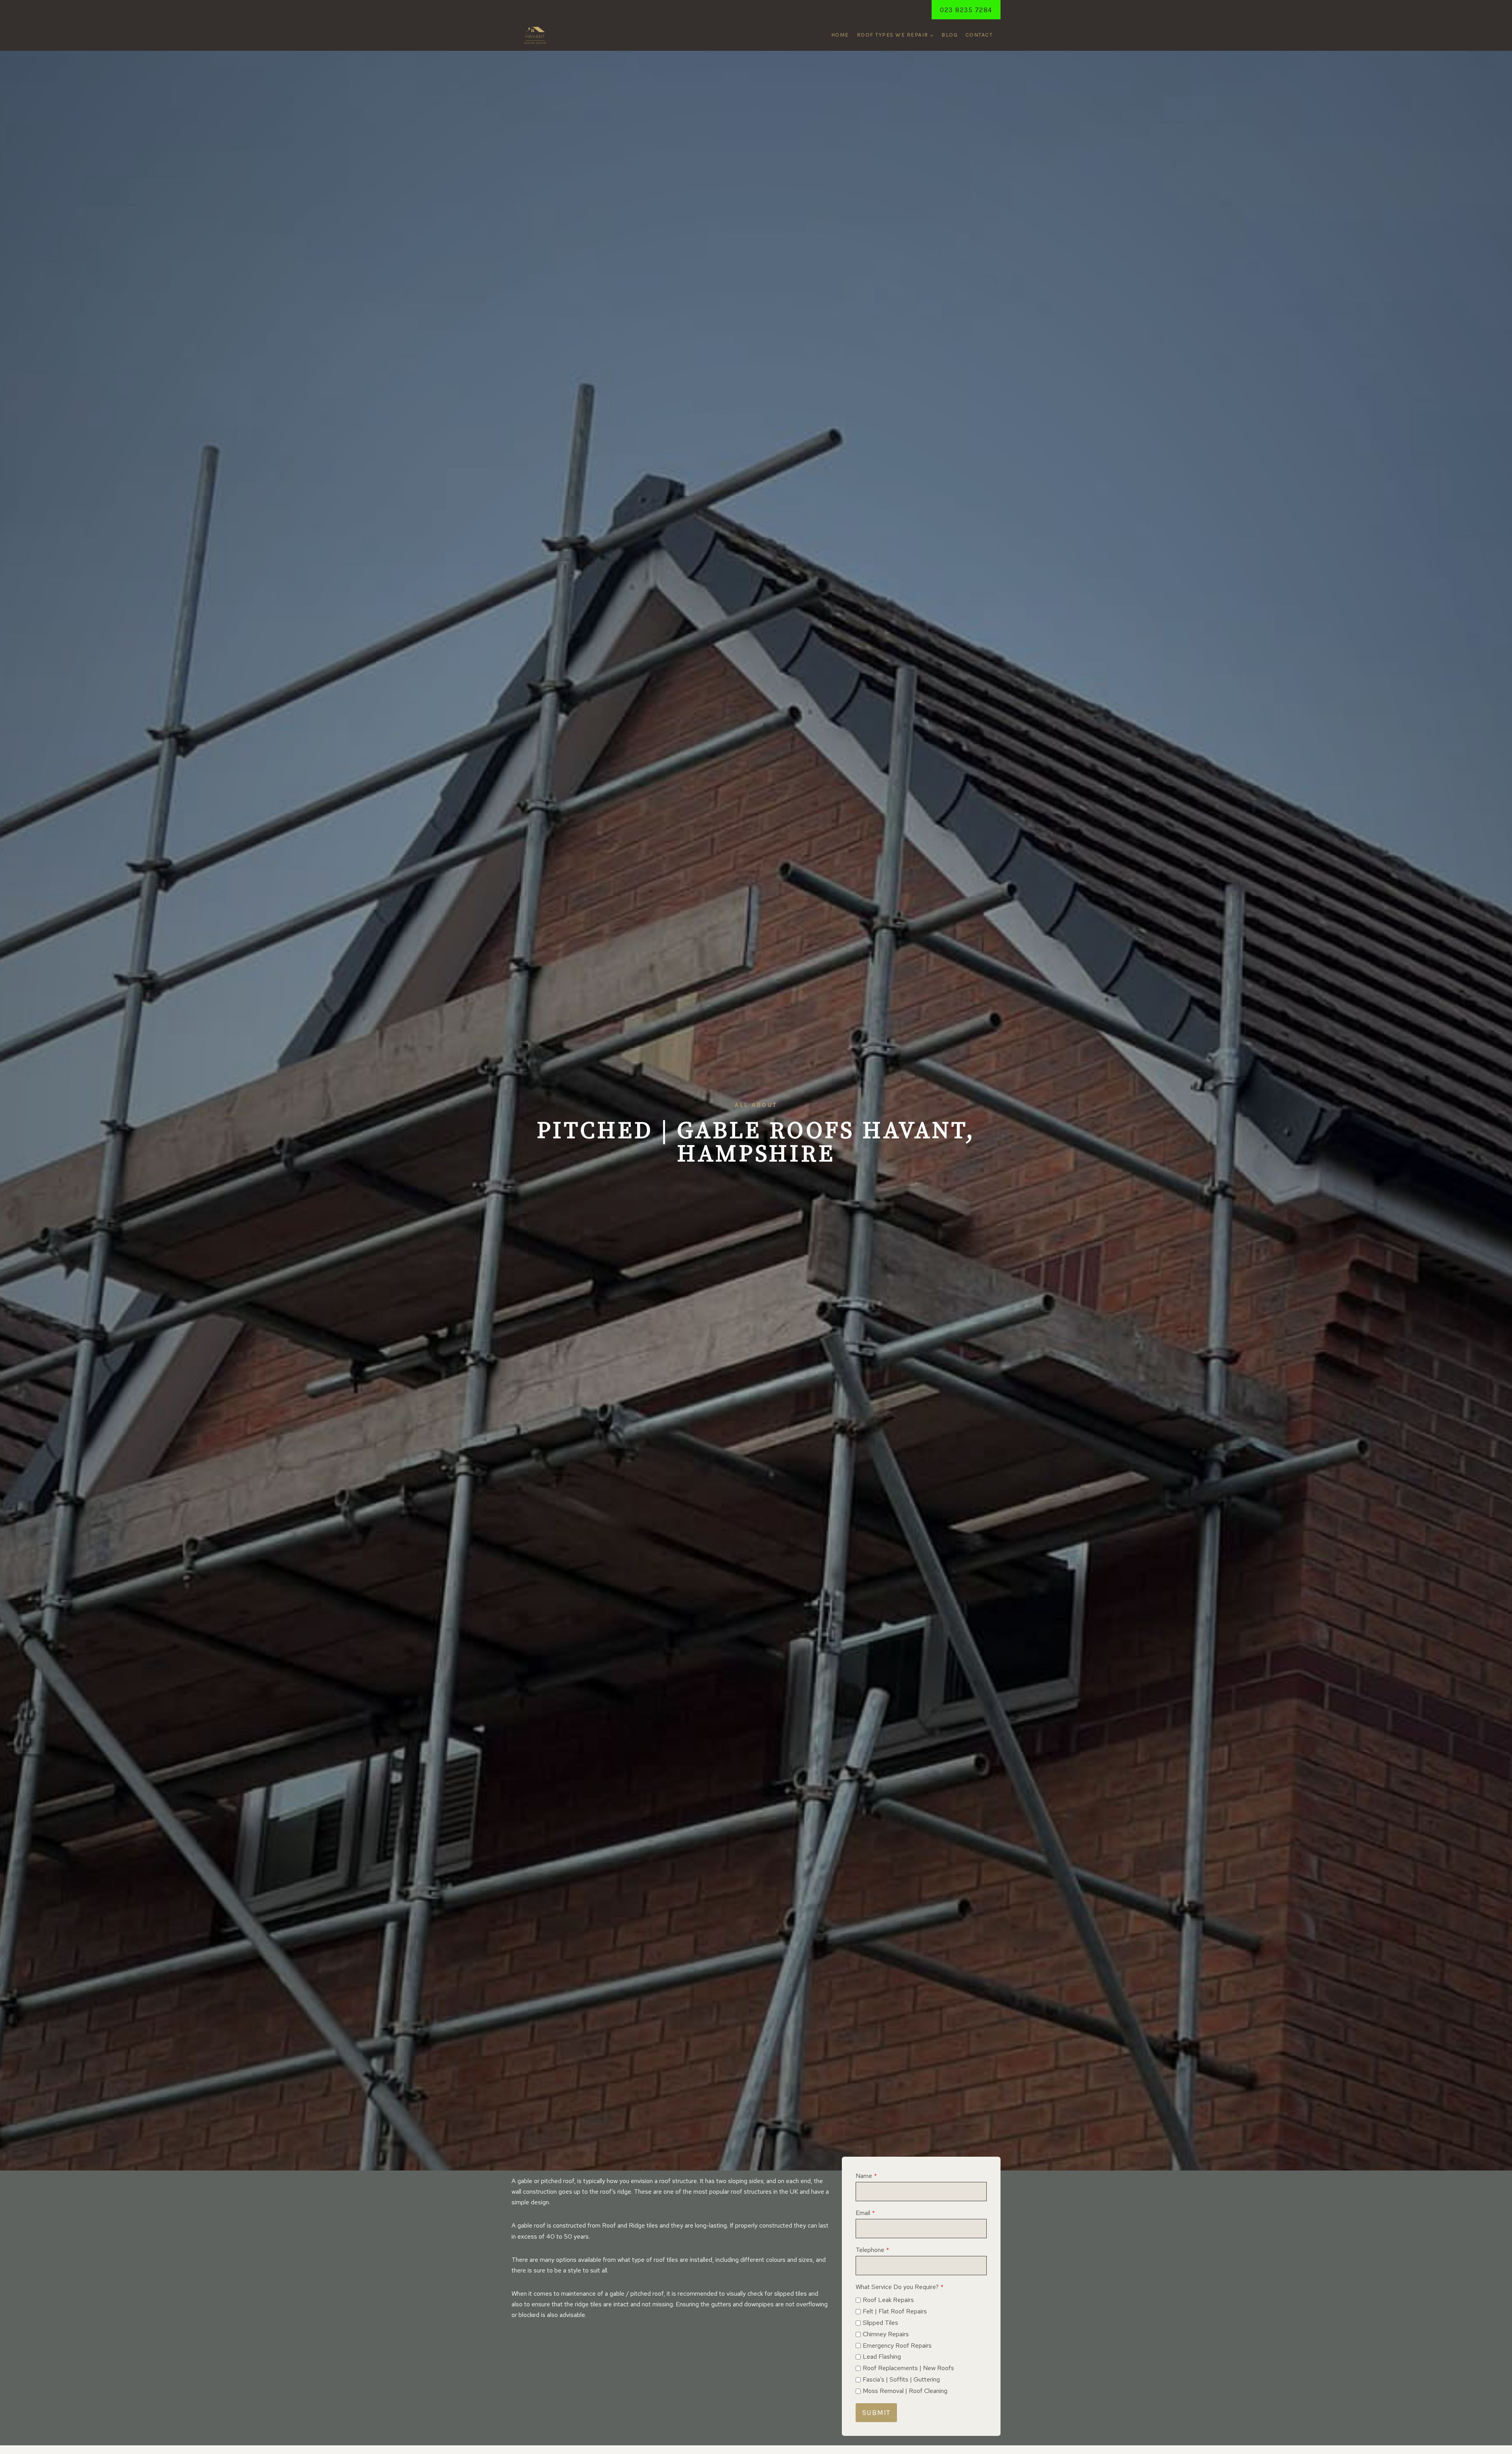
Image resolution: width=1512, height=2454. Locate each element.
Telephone (872, 2250)
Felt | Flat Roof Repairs (895, 2311)
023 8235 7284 (966, 10)
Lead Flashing (882, 2357)
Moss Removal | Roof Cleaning (905, 2391)
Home (840, 35)
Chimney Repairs (886, 2334)
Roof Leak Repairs (888, 2300)
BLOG (950, 35)
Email (865, 2213)
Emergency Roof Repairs (897, 2346)
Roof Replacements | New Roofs (908, 2368)
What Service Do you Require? (900, 2287)
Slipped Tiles (880, 2323)
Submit (876, 2413)
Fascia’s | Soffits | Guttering (901, 2379)
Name (866, 2176)
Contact (979, 35)
